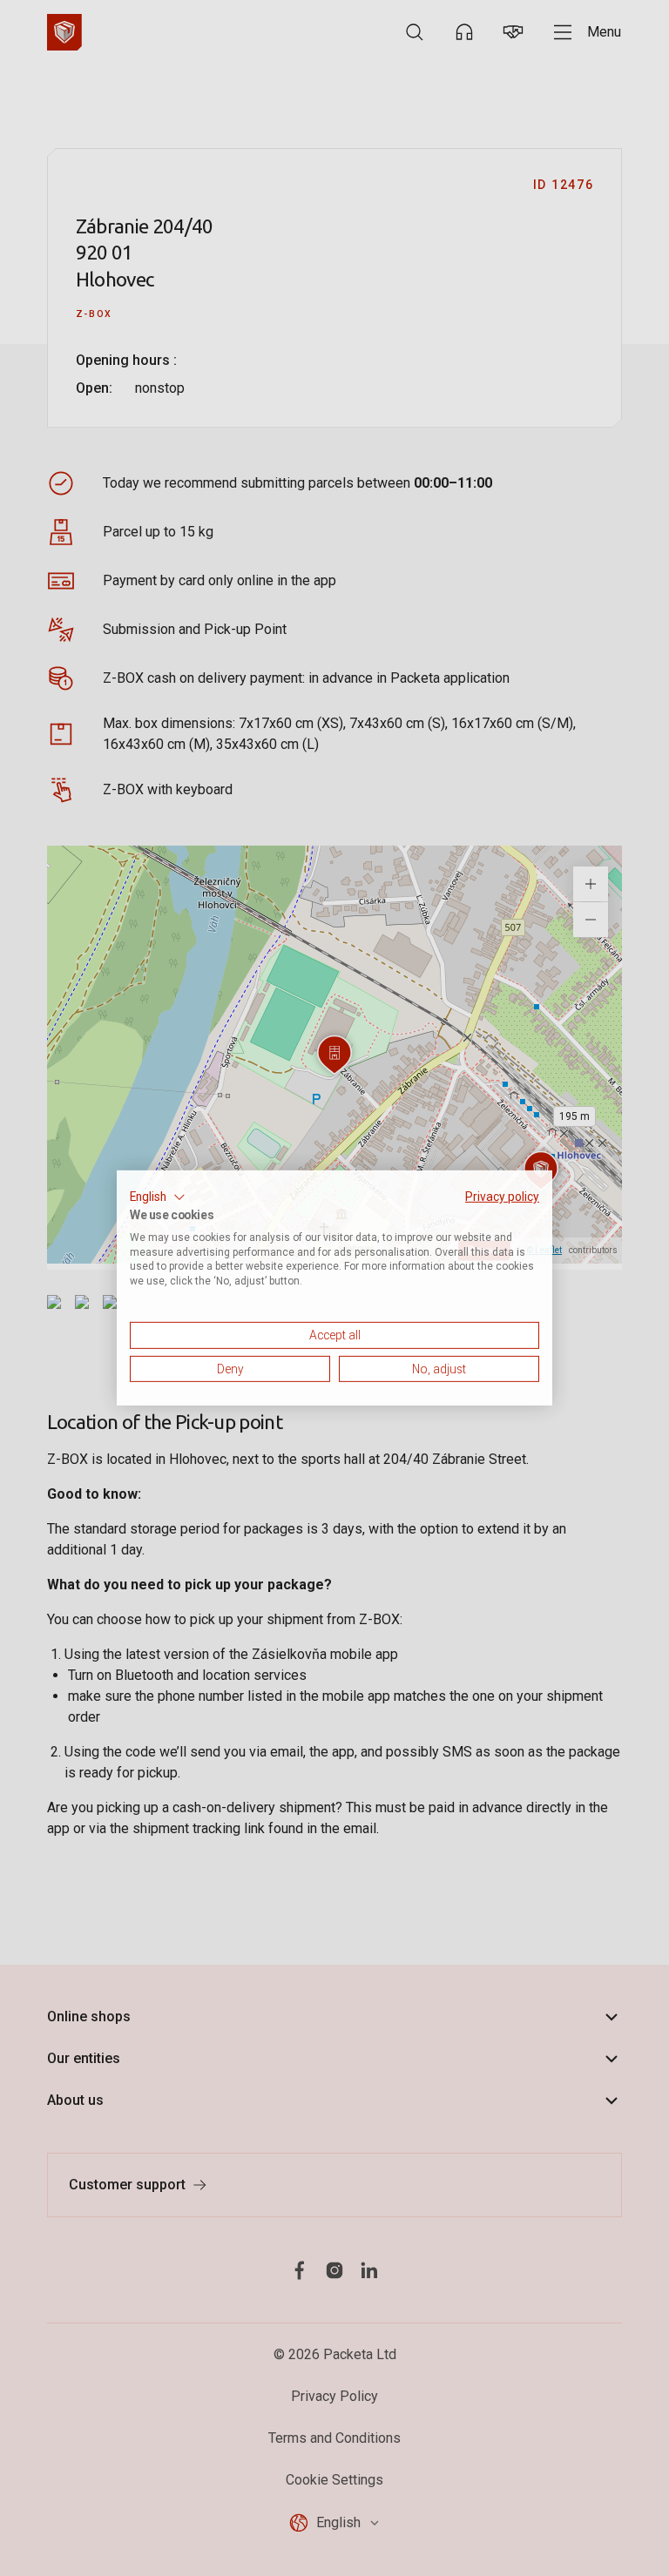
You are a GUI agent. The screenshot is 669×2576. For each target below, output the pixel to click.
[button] (158, 1197)
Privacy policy (502, 1197)
